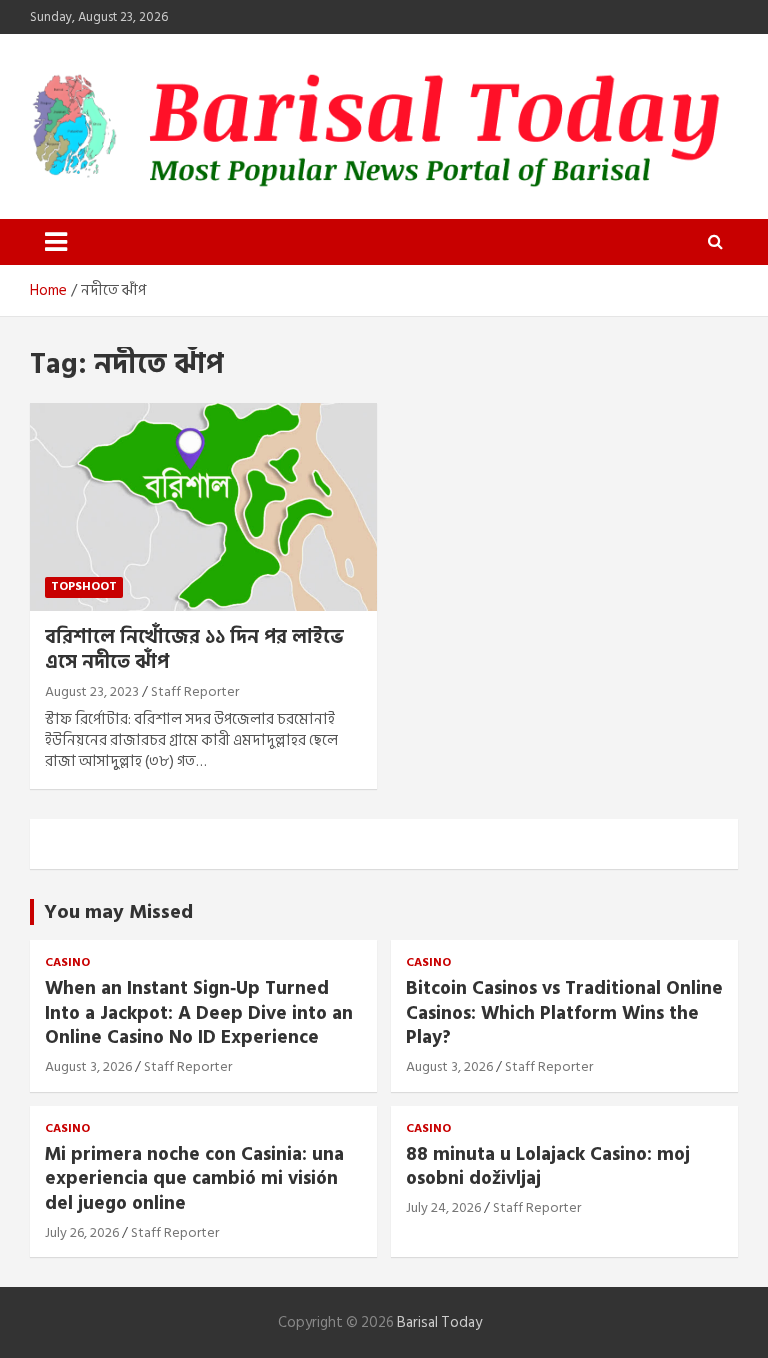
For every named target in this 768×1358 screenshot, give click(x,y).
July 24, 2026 (443, 1207)
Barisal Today (439, 1322)
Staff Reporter (195, 691)
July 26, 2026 (82, 1232)
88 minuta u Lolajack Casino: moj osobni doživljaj (548, 1167)
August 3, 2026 (88, 1066)
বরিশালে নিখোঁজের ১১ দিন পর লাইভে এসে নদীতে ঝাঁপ (194, 650)
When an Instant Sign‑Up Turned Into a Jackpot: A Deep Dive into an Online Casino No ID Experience (199, 1013)
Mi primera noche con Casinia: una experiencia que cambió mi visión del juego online (194, 1179)
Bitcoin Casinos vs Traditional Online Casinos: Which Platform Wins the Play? (564, 1013)
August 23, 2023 (92, 691)
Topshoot (84, 586)
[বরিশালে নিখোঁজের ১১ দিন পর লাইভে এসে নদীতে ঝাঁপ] (203, 506)
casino (67, 963)
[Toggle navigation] (56, 242)
